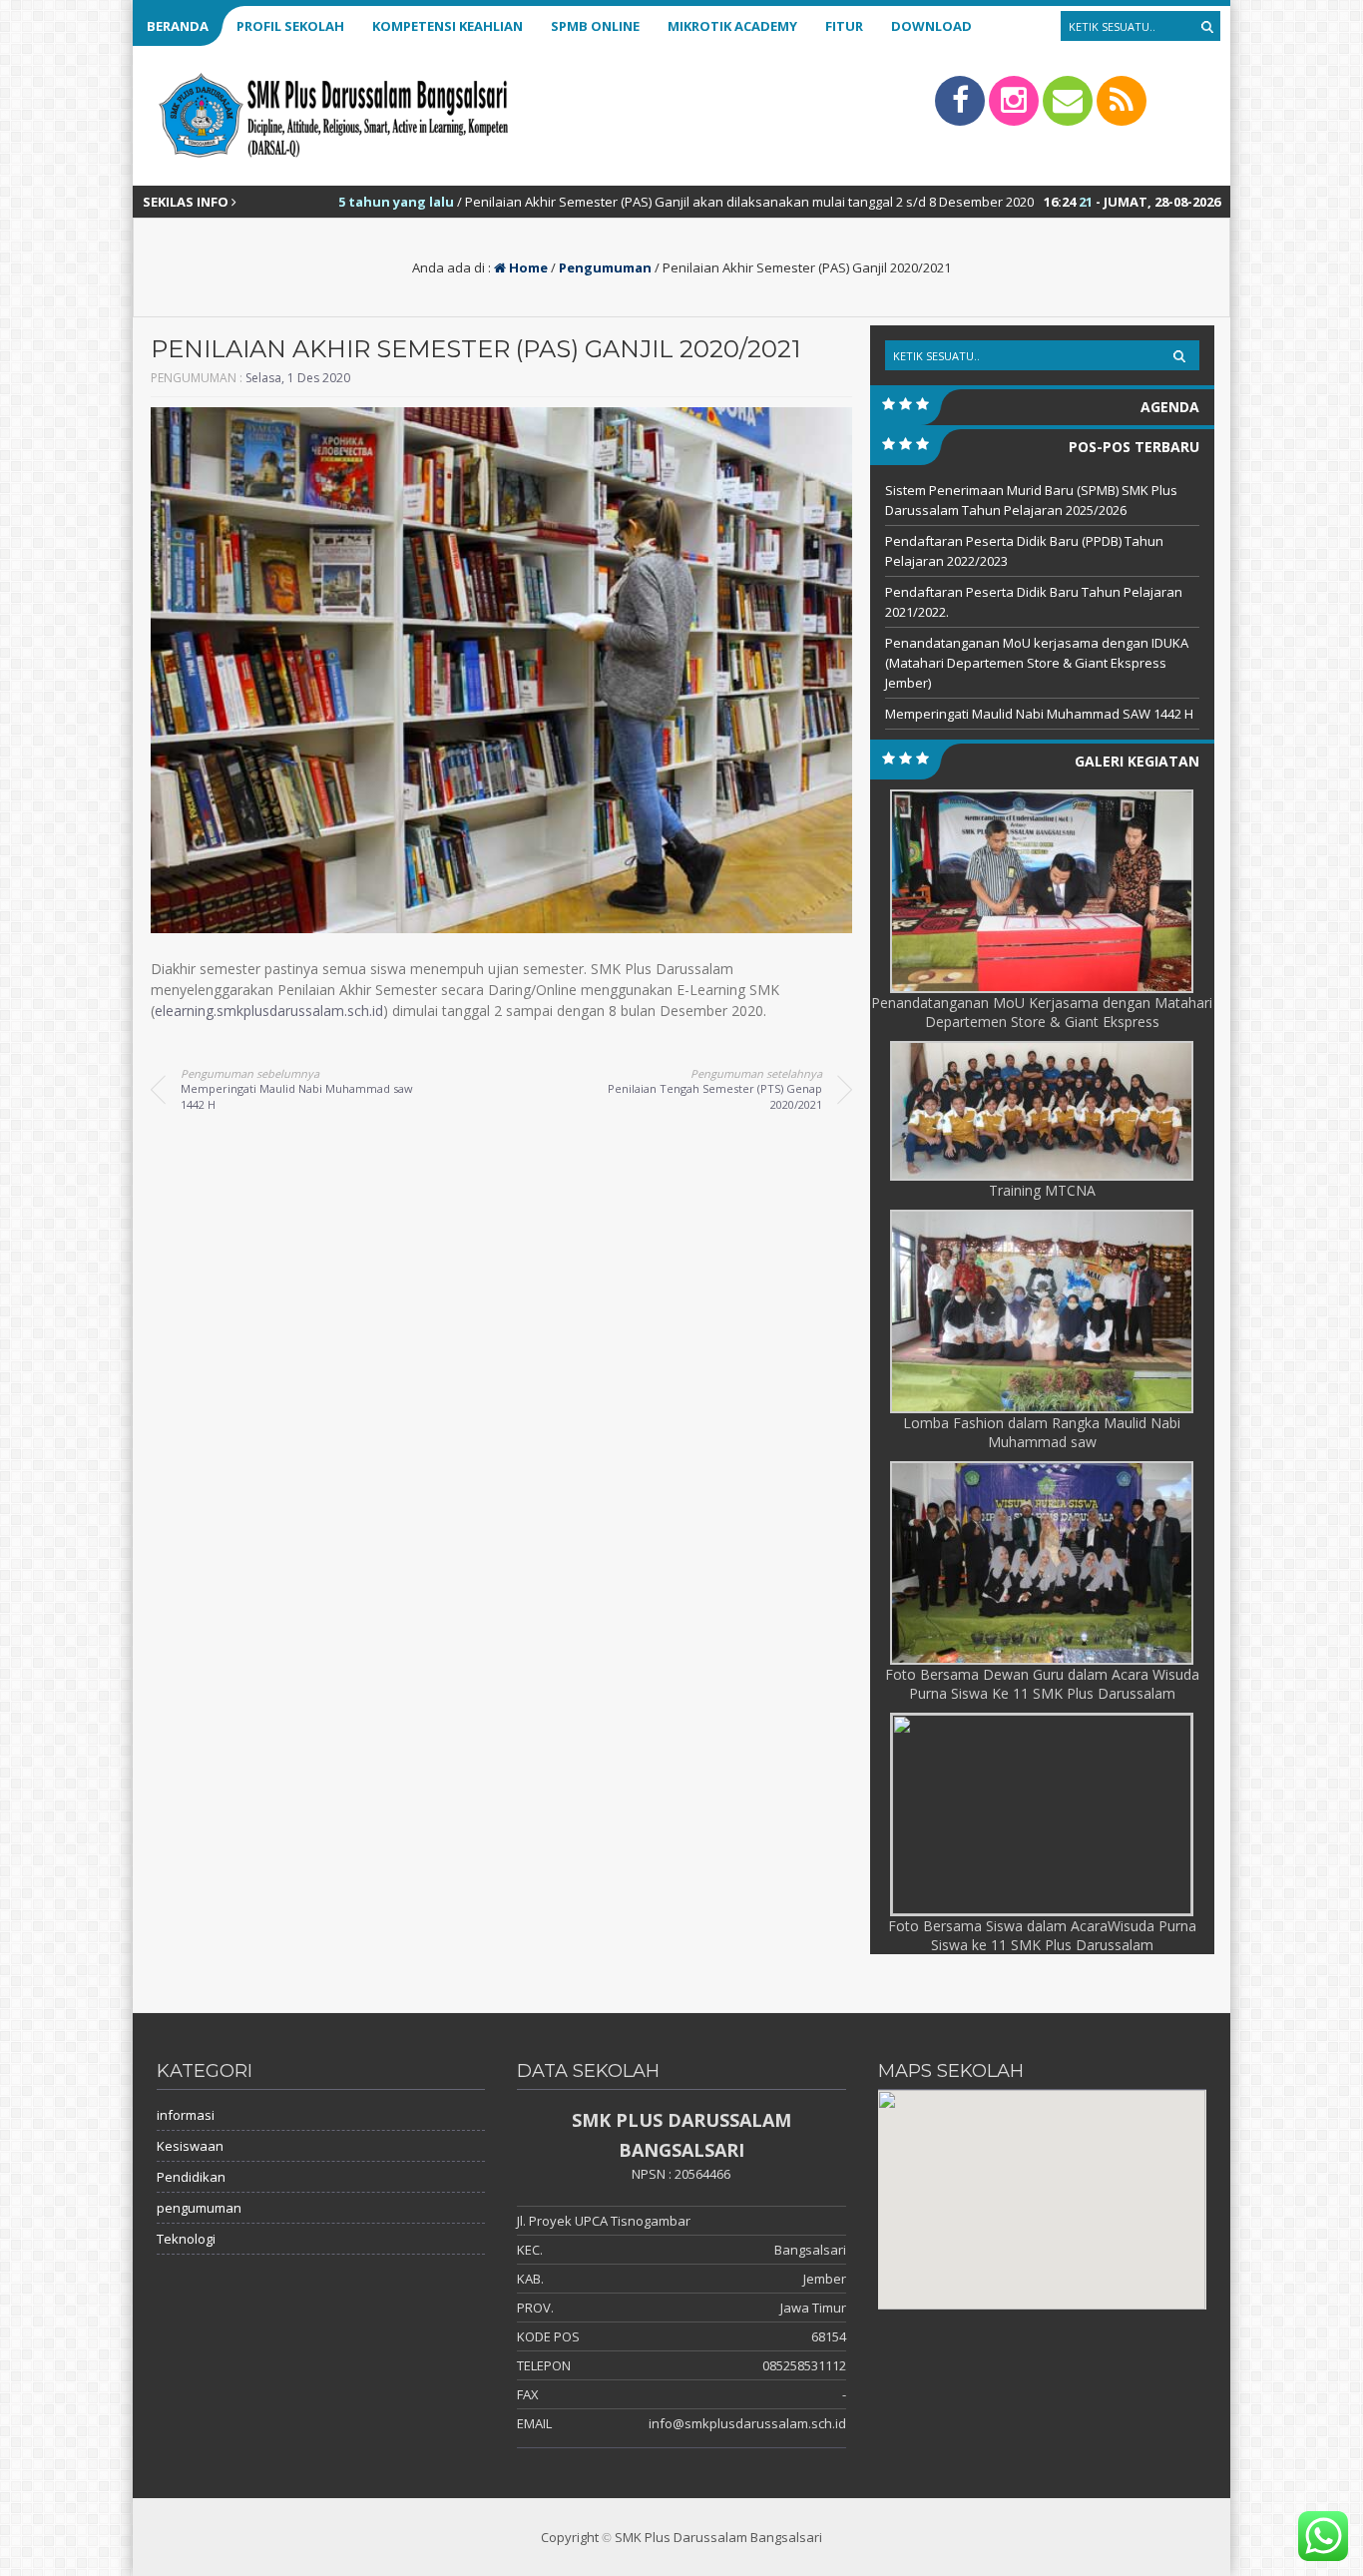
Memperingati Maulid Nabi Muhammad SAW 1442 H (1039, 714)
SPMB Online (595, 26)
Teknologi (186, 2239)
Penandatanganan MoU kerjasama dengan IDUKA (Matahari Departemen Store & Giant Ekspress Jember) (1037, 663)
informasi (186, 2115)
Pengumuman (605, 267)
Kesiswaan (190, 2146)
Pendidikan (191, 2177)
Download (931, 26)
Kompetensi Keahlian (448, 26)
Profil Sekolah (290, 26)
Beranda (178, 26)
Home (527, 267)
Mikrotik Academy (732, 26)
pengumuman (199, 2208)
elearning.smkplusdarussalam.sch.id (269, 1011)
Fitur (844, 26)
